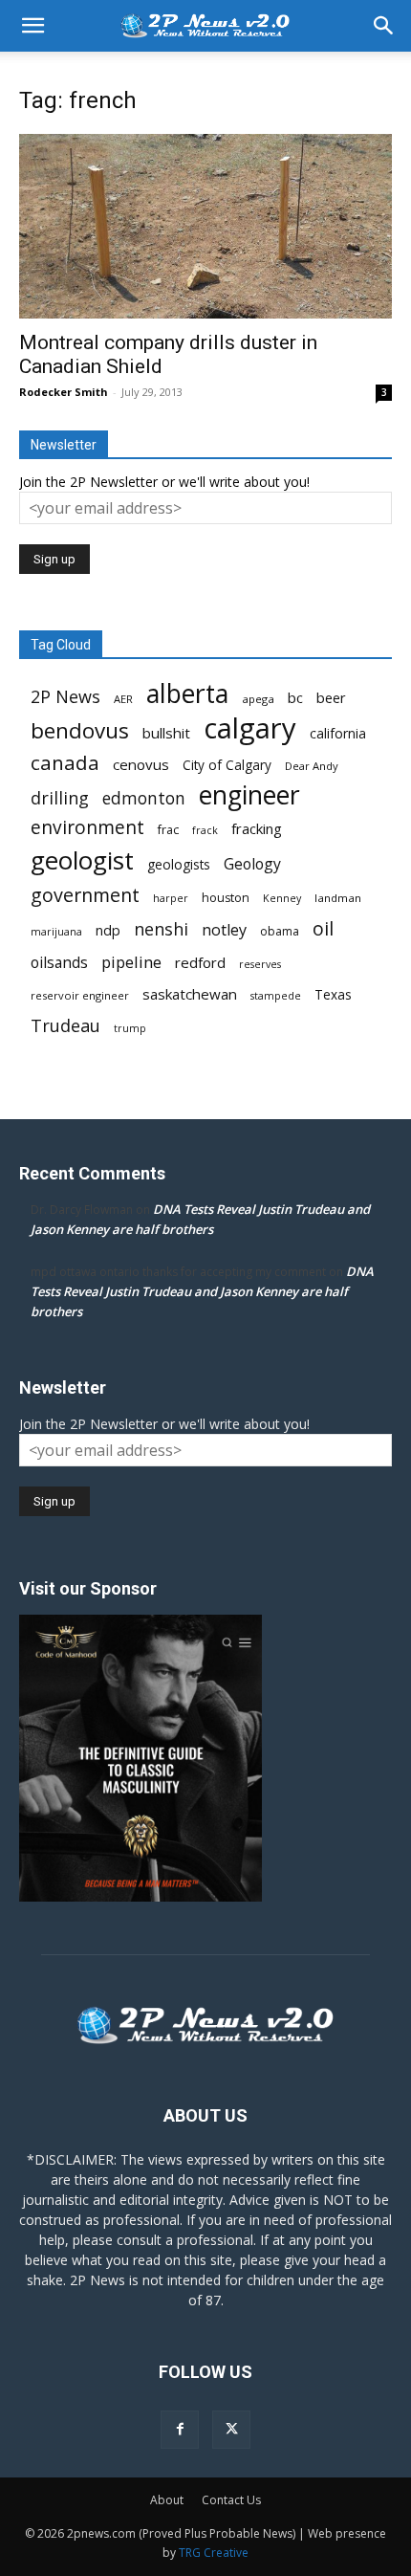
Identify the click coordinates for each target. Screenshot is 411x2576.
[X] (231, 2430)
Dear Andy (312, 766)
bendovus (80, 730)
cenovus (141, 764)
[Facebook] (180, 2430)
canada (65, 763)
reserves (260, 964)
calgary (250, 728)
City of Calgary (227, 765)
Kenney (282, 898)
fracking (257, 828)
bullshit (166, 733)
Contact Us (231, 2500)
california (338, 733)
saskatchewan (190, 994)
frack (205, 830)
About (167, 2500)
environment (87, 828)
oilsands (59, 963)
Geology (252, 864)
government (85, 895)
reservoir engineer (80, 995)
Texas (333, 995)
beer (331, 697)
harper (171, 898)
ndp (108, 930)
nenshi (161, 929)
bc (295, 697)
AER (123, 699)
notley (224, 930)
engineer (249, 795)
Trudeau (65, 1026)
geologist (82, 860)
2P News (65, 697)
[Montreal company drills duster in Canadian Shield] (205, 226)
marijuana (56, 932)
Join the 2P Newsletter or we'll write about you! (164, 482)
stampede (276, 996)
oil (323, 928)
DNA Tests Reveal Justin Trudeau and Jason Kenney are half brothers (202, 1291)
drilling (60, 798)
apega (258, 699)
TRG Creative (214, 2553)
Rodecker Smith (64, 392)
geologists (179, 865)
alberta (187, 694)
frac (168, 830)
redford (200, 962)
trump (130, 1028)
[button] (32, 26)
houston (226, 898)
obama (280, 931)
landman (338, 898)
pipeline (131, 962)
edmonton (144, 798)
